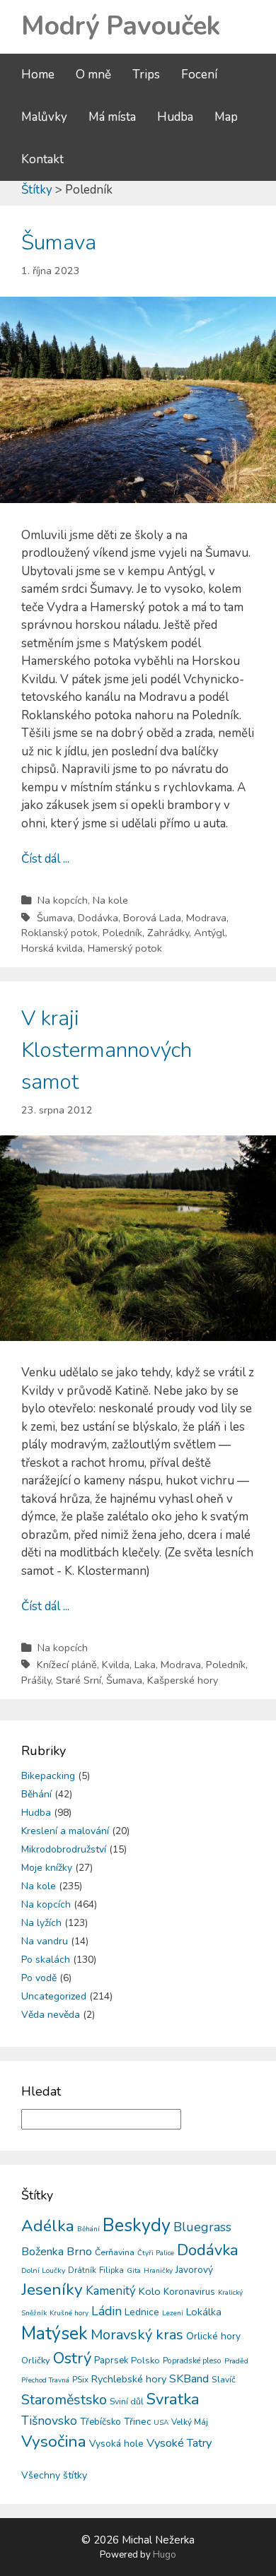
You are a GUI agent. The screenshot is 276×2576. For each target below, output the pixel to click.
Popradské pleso (192, 2361)
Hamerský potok (125, 948)
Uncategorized (54, 1996)
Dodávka (98, 918)
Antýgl (209, 933)
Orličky (36, 2361)
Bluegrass (202, 2227)
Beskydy (137, 2226)
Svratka (173, 2399)
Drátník (82, 2270)
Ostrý (72, 2358)
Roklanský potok (59, 933)
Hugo (165, 2555)
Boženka (42, 2252)
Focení (199, 75)
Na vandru (45, 1941)
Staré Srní (79, 1680)
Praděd (236, 2361)
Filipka (111, 2270)
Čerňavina (115, 2252)
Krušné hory (69, 2313)
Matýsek (54, 2334)
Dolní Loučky (43, 2270)
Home (38, 75)
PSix (80, 2380)
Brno (79, 2251)
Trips (146, 75)
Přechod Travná (45, 2380)
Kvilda (116, 1665)
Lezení (173, 2313)
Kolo (150, 2291)
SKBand (189, 2379)
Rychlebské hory (129, 2379)
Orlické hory (213, 2336)
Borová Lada (152, 918)
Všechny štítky (54, 2475)
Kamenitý (111, 2291)
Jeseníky (52, 2290)
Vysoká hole (116, 2444)
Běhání (36, 1794)
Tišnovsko (49, 2421)
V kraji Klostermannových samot (107, 1050)
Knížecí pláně (67, 1665)
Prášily (36, 1680)
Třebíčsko (100, 2422)
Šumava (59, 243)
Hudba (175, 117)
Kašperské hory (183, 1680)
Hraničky (158, 2271)
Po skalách (46, 1960)
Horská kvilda (52, 948)
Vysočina (54, 2441)
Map (226, 117)
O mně (93, 75)
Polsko (145, 2361)
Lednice (142, 2312)
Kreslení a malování (65, 1831)
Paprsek (111, 2361)
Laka (145, 1665)
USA (161, 2423)
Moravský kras (137, 2335)
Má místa (112, 117)
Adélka (48, 2226)
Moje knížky (47, 1868)
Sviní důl (127, 2401)
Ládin (107, 2311)
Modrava (206, 918)
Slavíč (224, 2380)
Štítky (37, 190)
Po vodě (39, 1978)
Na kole (110, 900)
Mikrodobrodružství (64, 1849)
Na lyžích (41, 1923)
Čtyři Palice (156, 2253)
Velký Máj (190, 2422)
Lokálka (204, 2312)
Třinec (137, 2422)
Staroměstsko (64, 2400)
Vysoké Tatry (179, 2443)
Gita (134, 2270)
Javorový (194, 2270)
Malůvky (44, 117)
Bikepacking (48, 1776)
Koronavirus (189, 2292)
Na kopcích (63, 900)
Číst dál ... (45, 859)
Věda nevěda (51, 2015)
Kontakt (42, 159)
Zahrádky (168, 933)
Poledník (122, 933)
